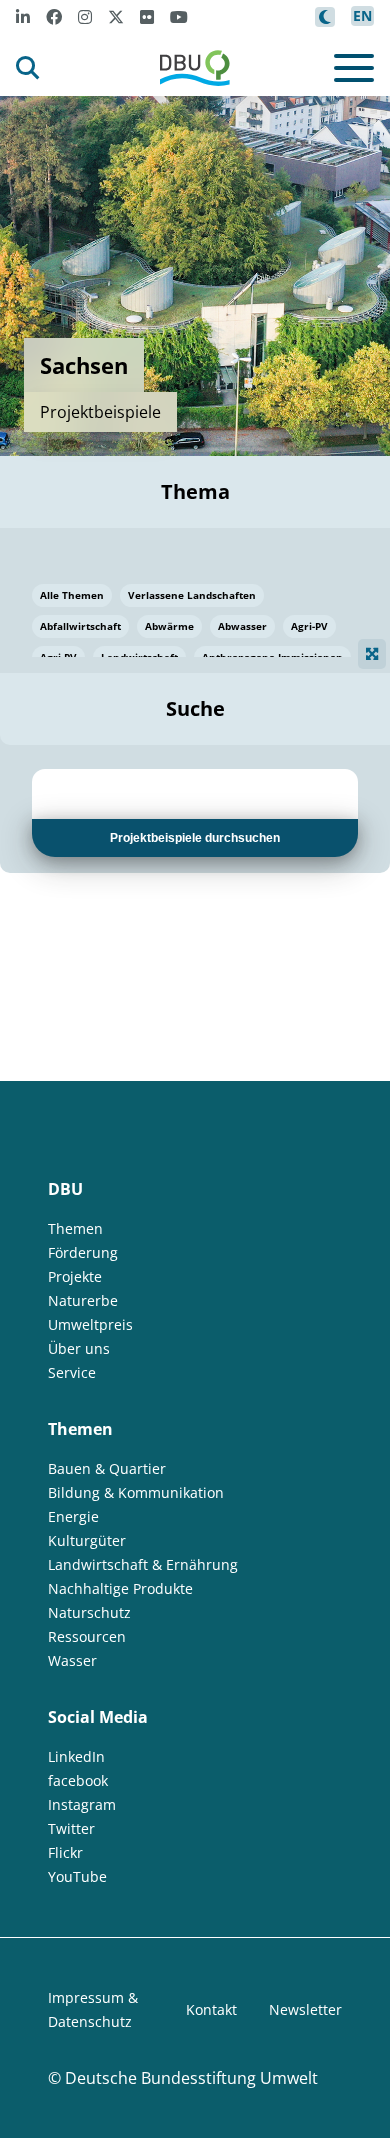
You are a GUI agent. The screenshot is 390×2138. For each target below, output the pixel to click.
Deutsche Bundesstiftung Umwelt (191, 2078)
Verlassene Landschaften (192, 595)
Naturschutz (89, 1612)
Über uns (79, 1348)
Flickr (65, 1852)
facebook (78, 1780)
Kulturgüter (87, 1540)
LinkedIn (76, 1756)
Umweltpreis (90, 1324)
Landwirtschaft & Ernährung (143, 1564)
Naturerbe (83, 1300)
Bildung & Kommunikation (136, 1492)
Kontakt (211, 2009)
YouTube (77, 1876)
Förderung (83, 1252)
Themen (75, 1228)
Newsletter (305, 2009)
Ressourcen (87, 1636)
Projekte (75, 1276)
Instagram (82, 1804)
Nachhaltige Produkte (120, 1588)
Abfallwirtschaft (80, 626)
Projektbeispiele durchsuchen (195, 838)
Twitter (71, 1828)
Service (72, 1372)
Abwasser (242, 626)
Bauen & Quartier (107, 1468)
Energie (73, 1516)
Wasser (72, 1660)
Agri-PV (309, 626)
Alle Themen (72, 595)
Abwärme (169, 626)
